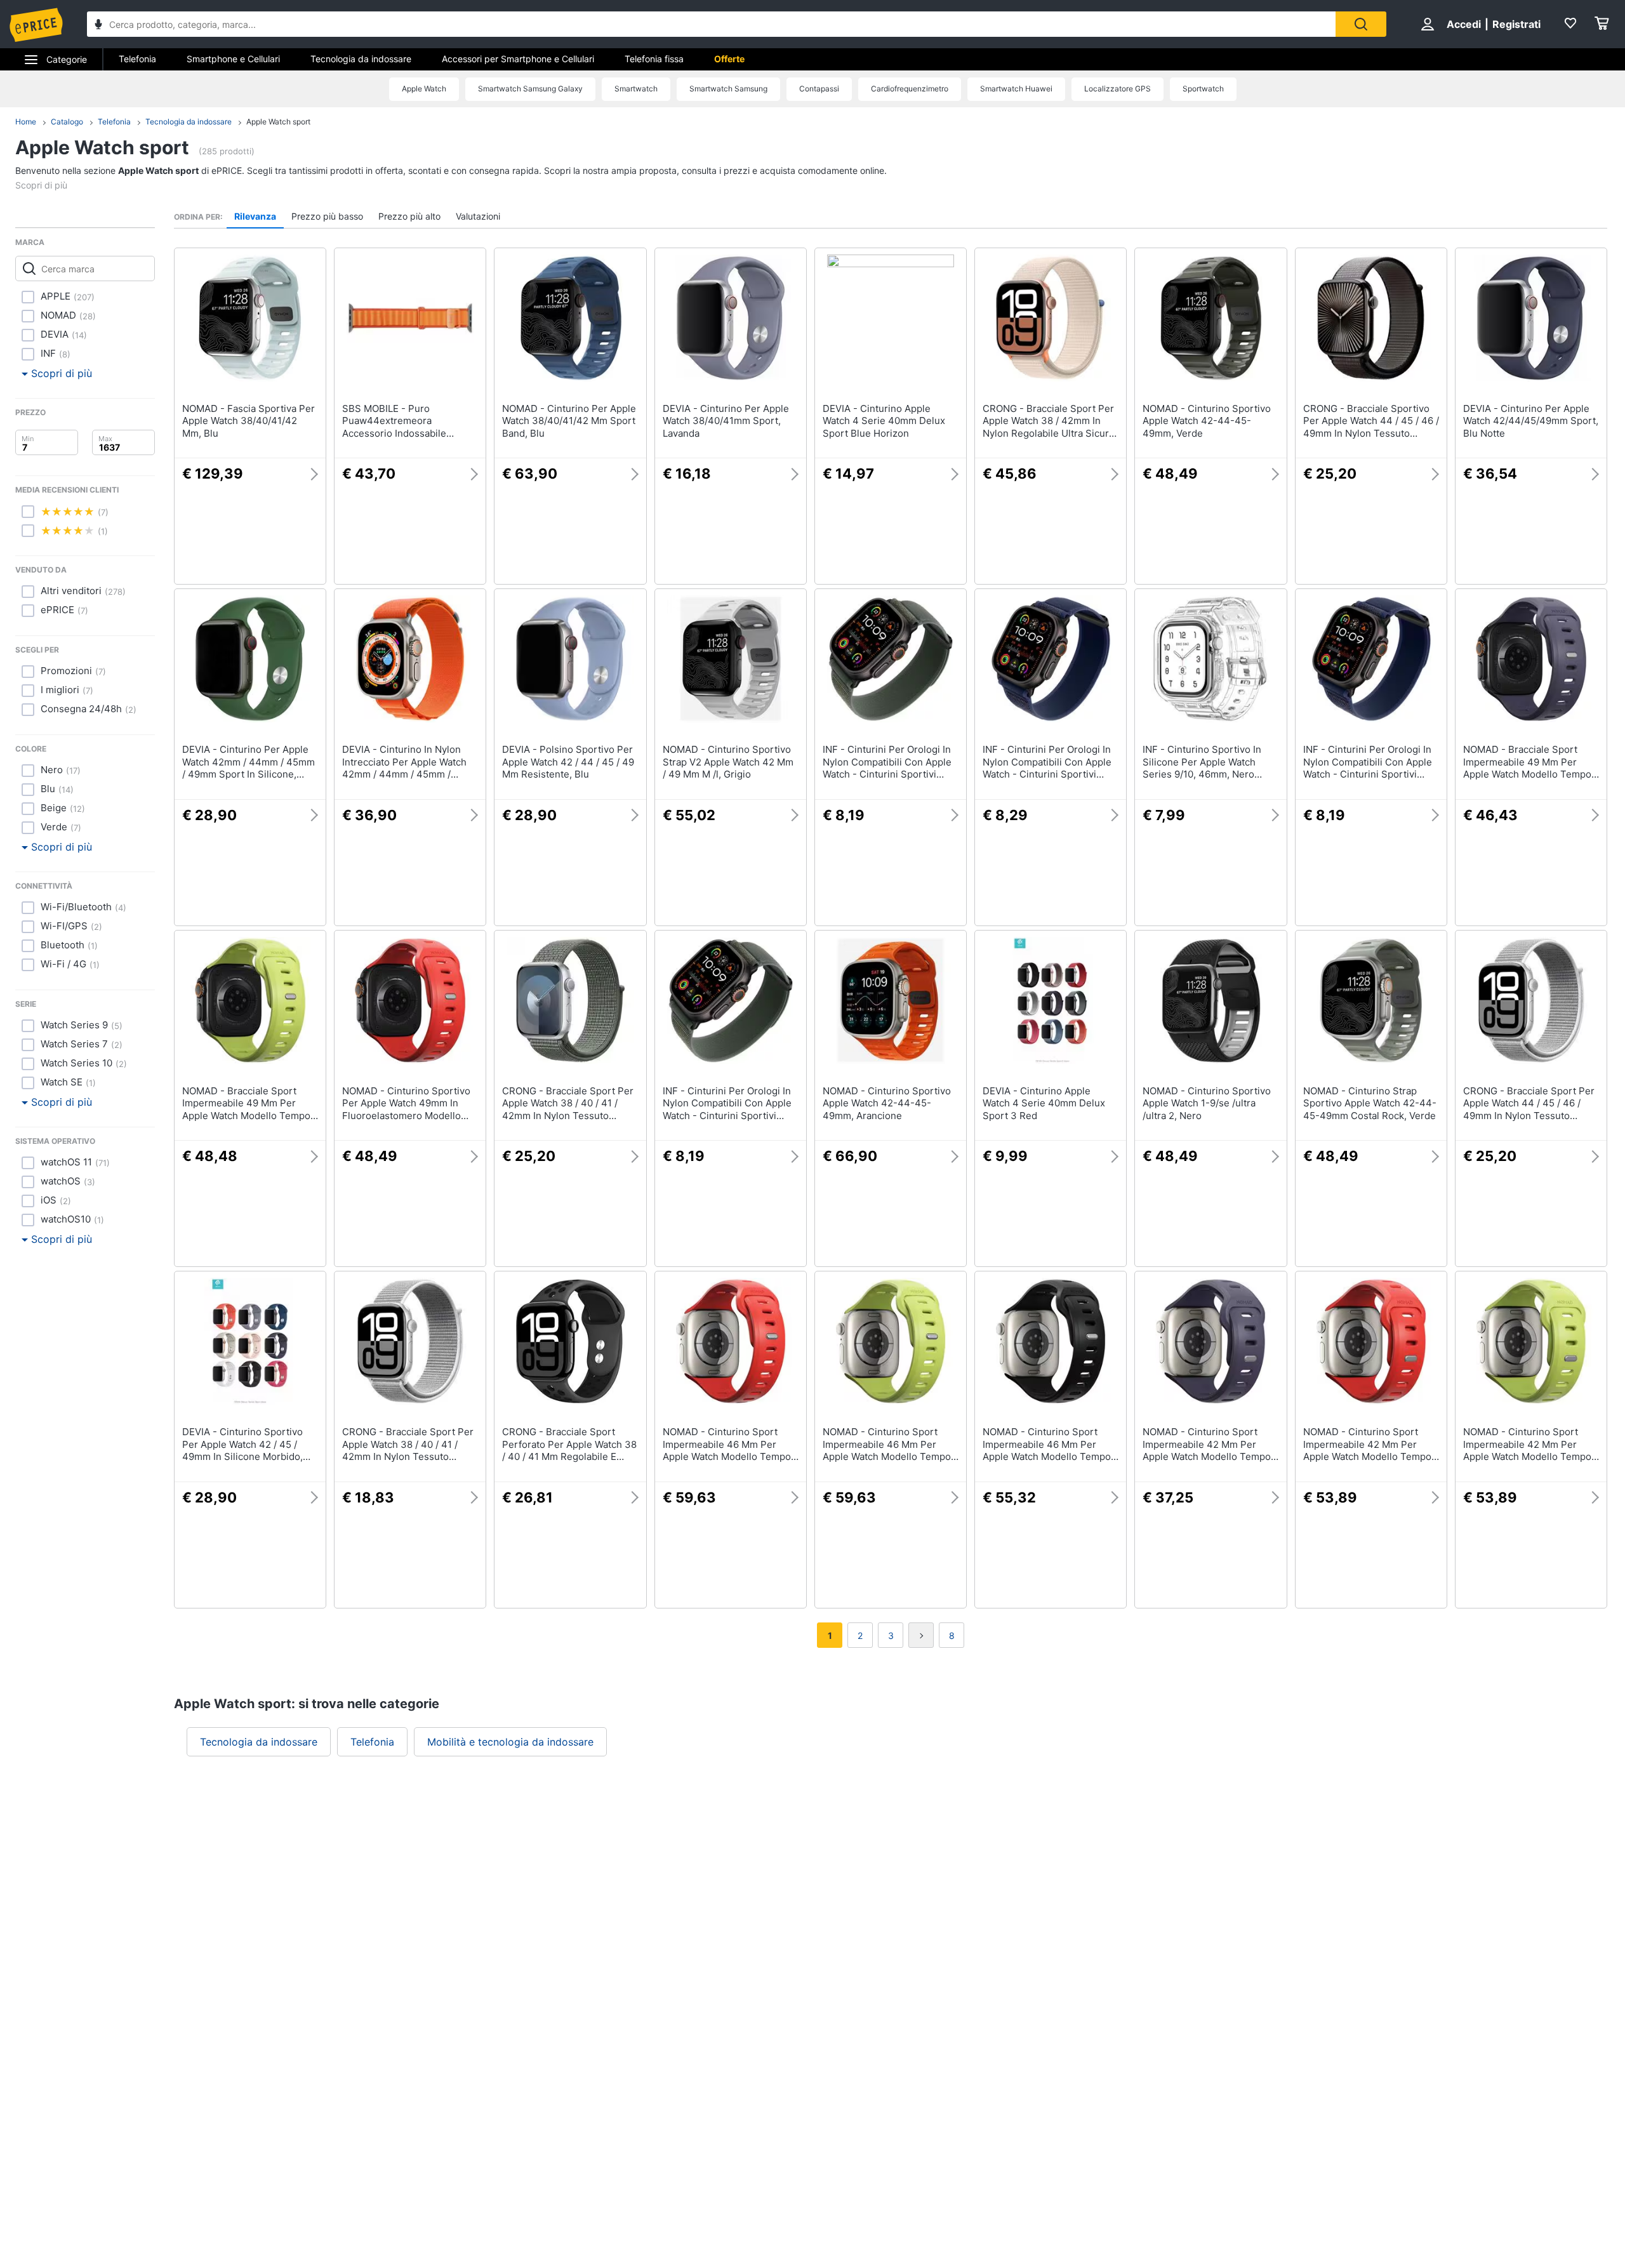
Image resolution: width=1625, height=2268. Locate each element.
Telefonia (137, 59)
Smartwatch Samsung (728, 89)
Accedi (1464, 24)
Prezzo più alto (409, 216)
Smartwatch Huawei (1016, 89)
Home (26, 122)
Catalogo (67, 122)
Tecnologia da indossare (361, 59)
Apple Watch (424, 89)
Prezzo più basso (327, 216)
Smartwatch (636, 89)
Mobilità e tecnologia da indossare (510, 1742)
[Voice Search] (98, 26)
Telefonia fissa (654, 59)
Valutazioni (478, 216)
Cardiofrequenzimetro (910, 89)
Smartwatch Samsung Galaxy (530, 89)
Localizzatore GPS (1118, 89)
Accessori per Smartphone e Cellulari (518, 59)
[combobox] (711, 24)
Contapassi (819, 89)
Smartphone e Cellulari (233, 59)
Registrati (1516, 24)
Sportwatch (1203, 89)
